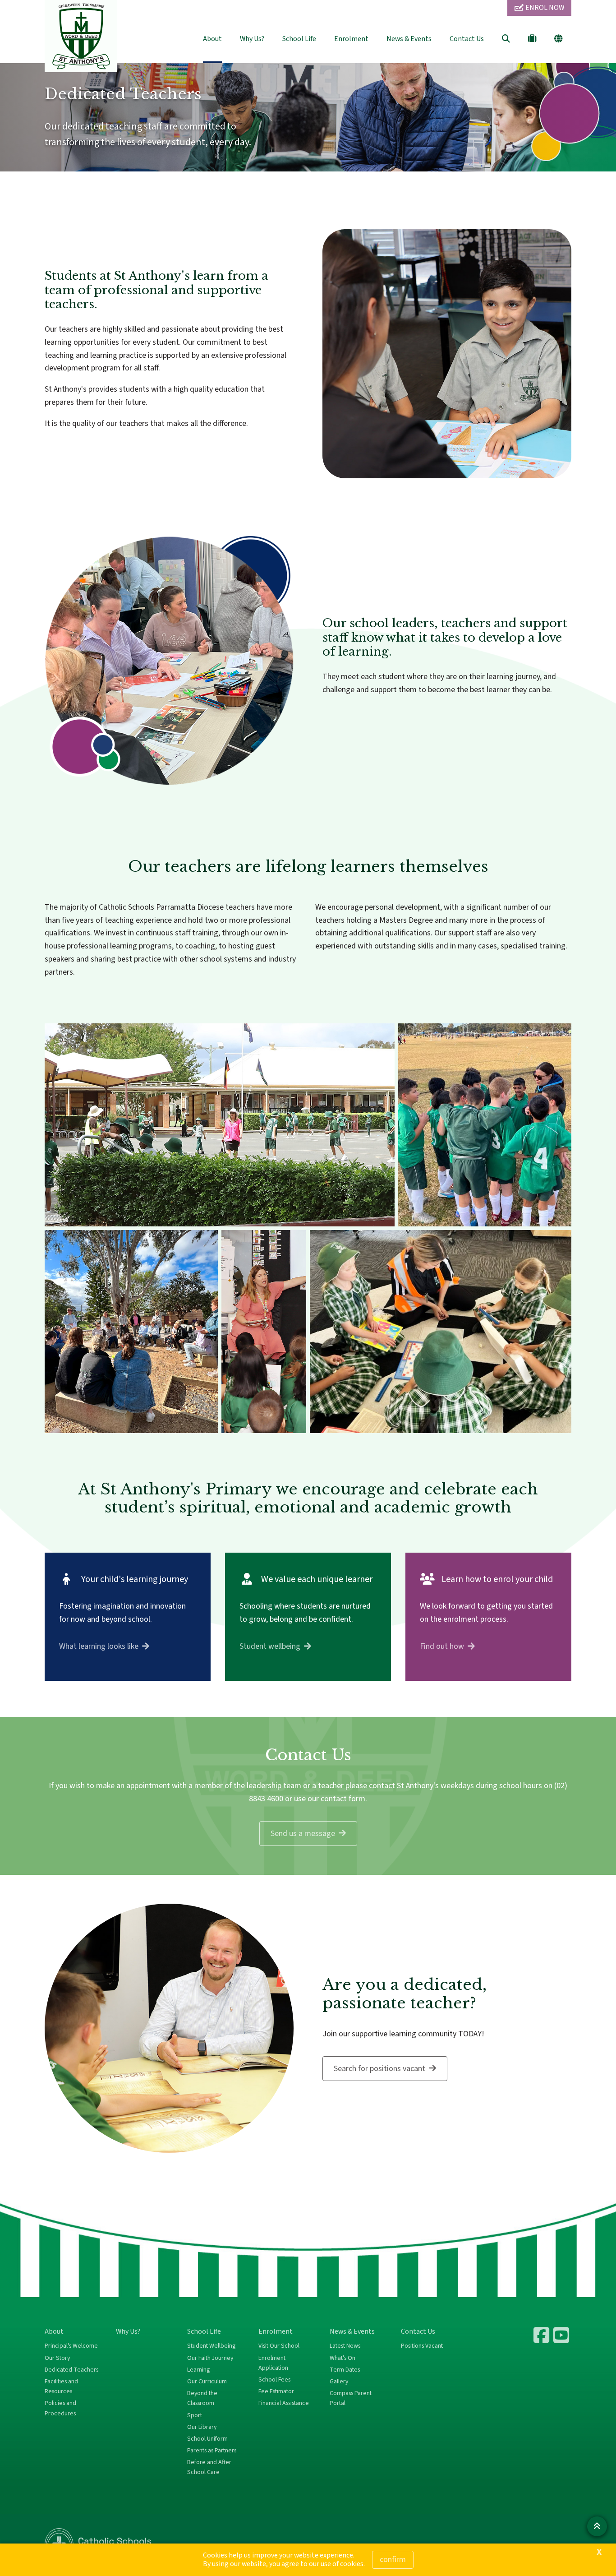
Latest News (345, 2346)
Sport (195, 2415)
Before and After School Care (209, 2467)
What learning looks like (99, 1646)
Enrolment (351, 39)
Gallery (339, 2382)
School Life (299, 39)
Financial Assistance (284, 2403)
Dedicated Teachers (71, 2370)
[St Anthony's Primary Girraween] (562, 2335)
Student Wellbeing (211, 2346)
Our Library (202, 2427)
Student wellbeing (270, 1646)
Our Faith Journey (210, 2358)
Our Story (57, 2358)
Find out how (442, 1646)
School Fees (274, 2380)
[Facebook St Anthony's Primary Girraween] (542, 2335)
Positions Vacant (422, 2346)
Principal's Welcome (71, 2346)
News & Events (409, 39)
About (212, 39)
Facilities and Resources (61, 2386)
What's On (342, 2358)
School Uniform (207, 2439)
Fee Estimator (276, 2391)
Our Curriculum (207, 2382)
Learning (198, 2370)
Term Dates (345, 2370)
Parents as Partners (212, 2451)
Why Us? (252, 39)
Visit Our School (279, 2346)
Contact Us (467, 39)
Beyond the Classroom (202, 2398)
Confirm (393, 2560)
